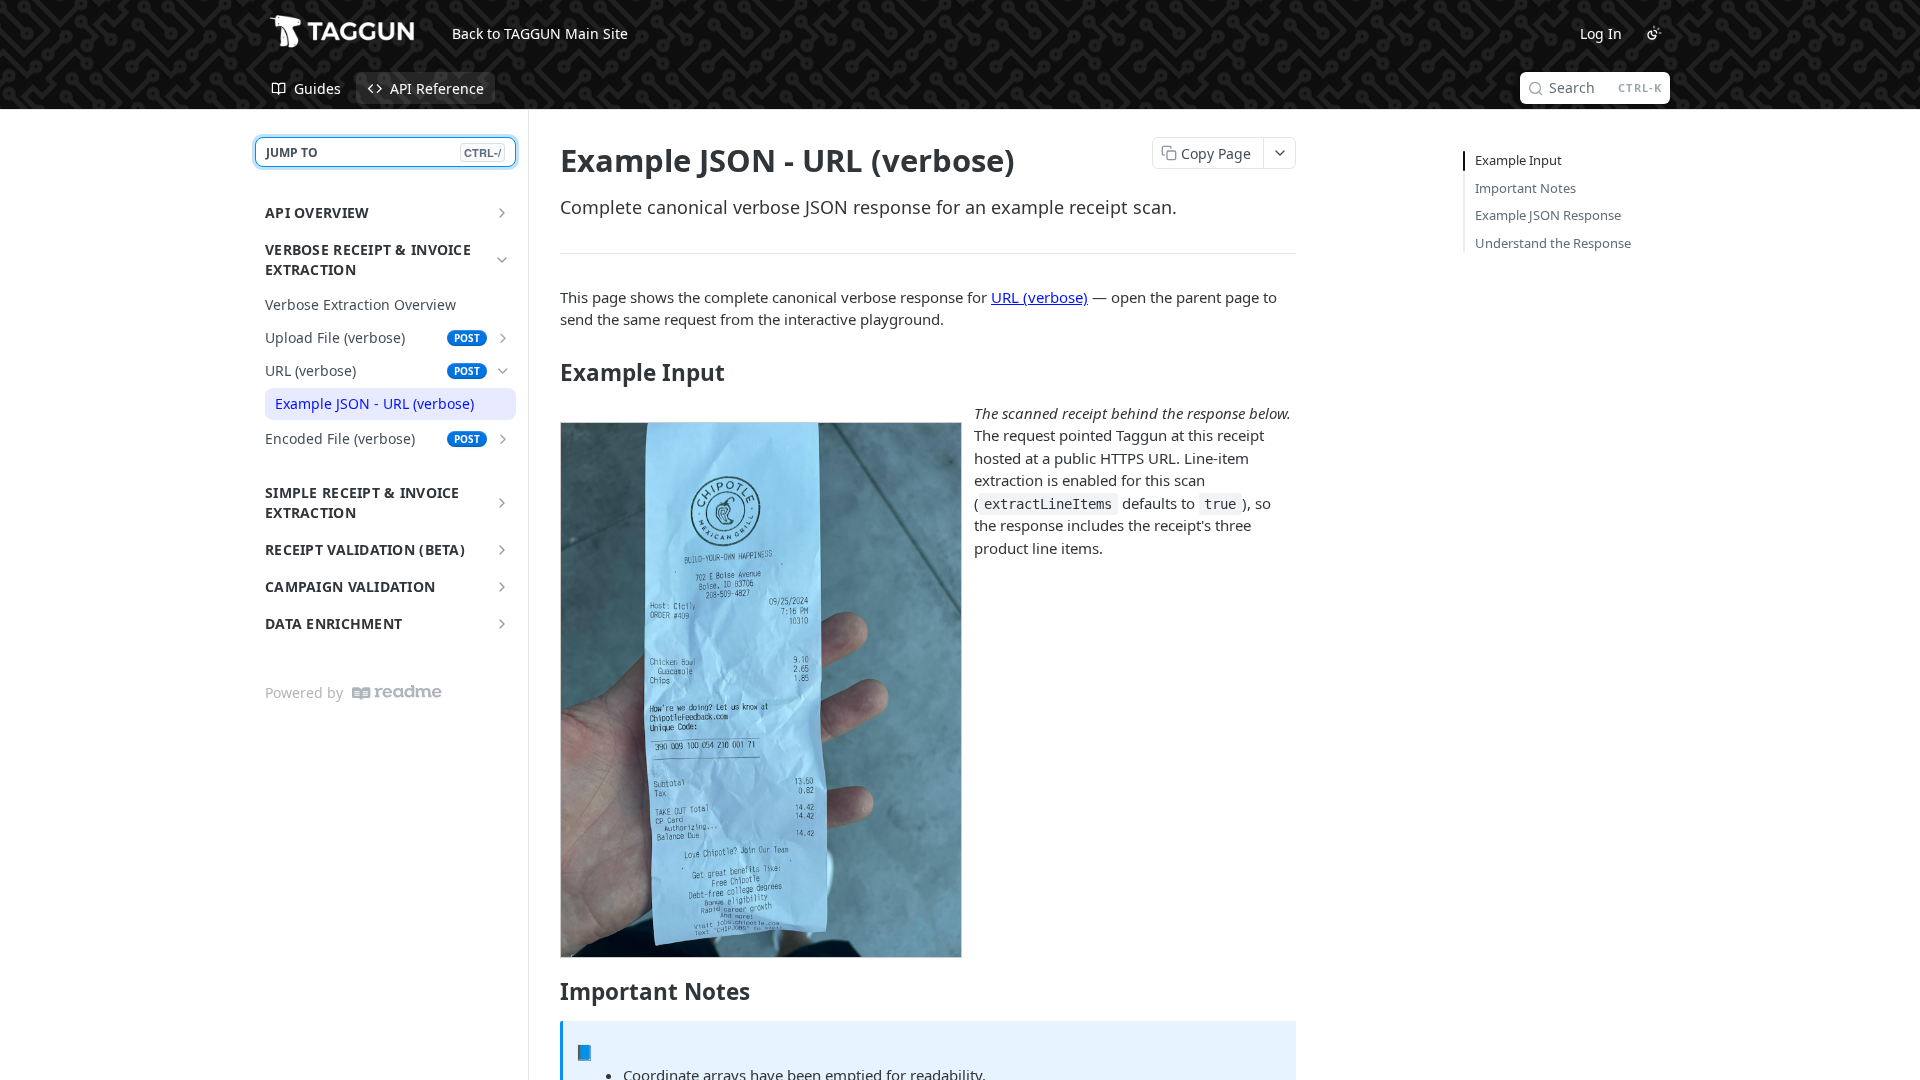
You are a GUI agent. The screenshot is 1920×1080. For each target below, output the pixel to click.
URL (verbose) (1039, 297)
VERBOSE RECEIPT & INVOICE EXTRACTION (368, 259)
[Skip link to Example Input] (546, 373)
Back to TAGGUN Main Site (540, 33)
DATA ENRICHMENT (333, 623)
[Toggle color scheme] (1654, 33)
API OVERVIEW (317, 212)
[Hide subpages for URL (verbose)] (503, 371)
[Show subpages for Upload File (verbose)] (503, 338)
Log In (1601, 33)
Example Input (1518, 160)
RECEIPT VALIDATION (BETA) (365, 549)
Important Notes (1525, 188)
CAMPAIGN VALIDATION (350, 586)
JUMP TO (383, 152)
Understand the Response (1553, 243)
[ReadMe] (397, 692)
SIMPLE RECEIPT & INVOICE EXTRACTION (362, 502)
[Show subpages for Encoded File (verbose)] (503, 439)
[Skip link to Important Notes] (546, 992)
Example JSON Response (1548, 215)
